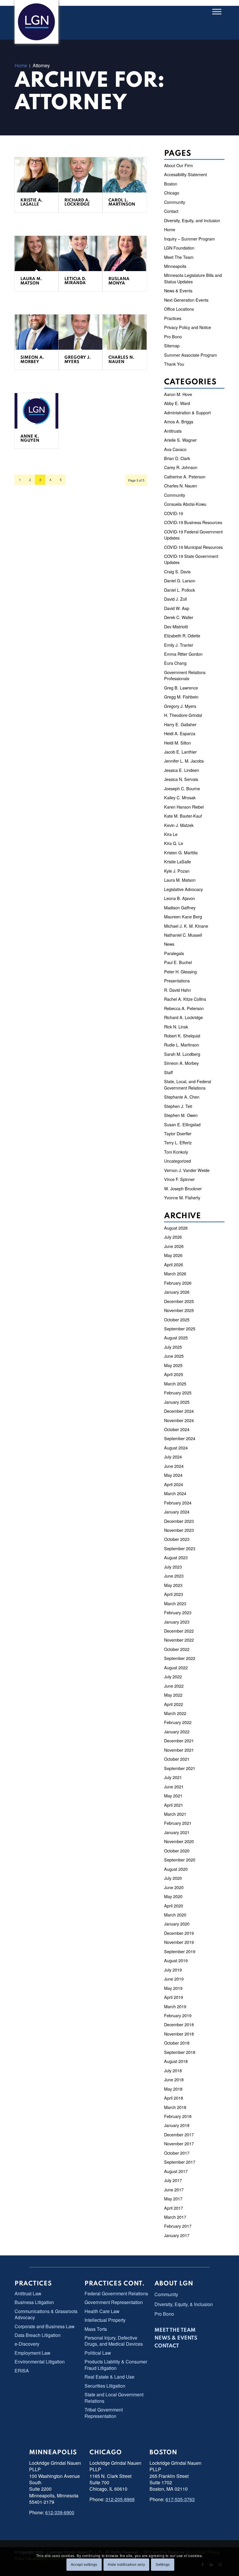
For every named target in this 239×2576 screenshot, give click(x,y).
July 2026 (173, 1237)
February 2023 (178, 1612)
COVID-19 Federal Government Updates (193, 535)
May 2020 (173, 1896)
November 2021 (179, 1750)
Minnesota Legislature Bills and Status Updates (193, 278)
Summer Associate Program (190, 355)
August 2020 (176, 1869)
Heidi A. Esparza (180, 733)
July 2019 (173, 1970)
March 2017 (175, 2217)
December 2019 (179, 1933)
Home (170, 229)
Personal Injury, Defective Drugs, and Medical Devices (114, 2341)
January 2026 (177, 1292)
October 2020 (177, 1851)
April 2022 (174, 1704)
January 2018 (177, 2125)
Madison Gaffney (180, 907)
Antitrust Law (28, 2293)
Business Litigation (34, 2302)
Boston (171, 184)
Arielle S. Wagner (180, 440)
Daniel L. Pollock (180, 590)
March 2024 (175, 1493)
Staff (168, 1072)
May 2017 (173, 2198)
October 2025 (177, 1319)
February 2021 (178, 1823)
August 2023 (176, 1557)
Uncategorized (178, 1161)
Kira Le (171, 834)
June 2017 (174, 2189)
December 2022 (179, 1631)
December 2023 (179, 1521)
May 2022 (173, 1695)
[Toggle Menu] (217, 12)
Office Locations (179, 309)
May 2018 (173, 2089)
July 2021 (173, 1777)
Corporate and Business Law (45, 2326)
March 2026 (175, 1273)
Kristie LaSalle (178, 861)
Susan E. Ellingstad (182, 1124)
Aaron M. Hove (178, 394)
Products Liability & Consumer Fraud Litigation (116, 2365)
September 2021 (180, 1768)
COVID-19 (174, 513)
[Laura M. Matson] (36, 254)
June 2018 (174, 2079)
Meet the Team (175, 2330)
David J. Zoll (175, 599)
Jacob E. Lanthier (180, 752)
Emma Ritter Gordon (183, 654)
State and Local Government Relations (114, 2398)
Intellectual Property (105, 2320)
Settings (163, 2565)
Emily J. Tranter (179, 645)
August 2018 (176, 2061)
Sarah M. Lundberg (182, 1054)
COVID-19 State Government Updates (191, 559)
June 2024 (174, 1466)
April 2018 (174, 2098)
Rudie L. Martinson (182, 1045)
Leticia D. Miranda (75, 281)
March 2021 (175, 1814)
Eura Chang (175, 663)
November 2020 (179, 1841)
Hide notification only (126, 2565)
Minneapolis (175, 266)
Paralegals (174, 953)
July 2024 (173, 1457)
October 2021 (177, 1759)
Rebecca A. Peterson (184, 1008)
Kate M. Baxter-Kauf (183, 816)
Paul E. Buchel (178, 962)
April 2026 (174, 1264)
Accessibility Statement (186, 174)
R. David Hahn (178, 990)
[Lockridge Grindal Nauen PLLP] (36, 22)
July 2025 (173, 1347)
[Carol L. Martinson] (124, 175)
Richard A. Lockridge (77, 202)
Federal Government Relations (116, 2293)
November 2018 (179, 2034)
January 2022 (177, 1731)
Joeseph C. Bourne (182, 788)
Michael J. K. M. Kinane (186, 926)
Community (175, 202)
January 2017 (177, 2235)
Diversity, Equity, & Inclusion (184, 2304)
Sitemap (172, 345)
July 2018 (173, 2070)
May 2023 (173, 1585)
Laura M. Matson (31, 281)
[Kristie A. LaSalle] (36, 175)
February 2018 (178, 2116)
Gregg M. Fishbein (181, 697)
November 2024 (179, 1420)
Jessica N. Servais (181, 779)
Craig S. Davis (177, 571)
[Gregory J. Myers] (80, 332)
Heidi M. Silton (178, 743)
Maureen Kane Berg (183, 916)
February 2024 (178, 1503)
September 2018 (180, 2052)
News (169, 944)
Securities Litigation (105, 2386)
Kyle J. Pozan (177, 871)
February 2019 (178, 2015)
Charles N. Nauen (121, 360)
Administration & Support (187, 412)
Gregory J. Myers (78, 360)
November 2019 (179, 1942)
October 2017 (177, 2153)
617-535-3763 (180, 2499)
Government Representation (114, 2302)
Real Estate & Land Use (109, 2377)
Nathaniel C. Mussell (183, 935)
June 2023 (174, 1576)
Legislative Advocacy (183, 889)
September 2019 (180, 1951)
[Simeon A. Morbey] (36, 332)
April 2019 (174, 1997)
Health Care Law (102, 2311)
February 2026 (178, 1283)
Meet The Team (179, 257)
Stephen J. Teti (178, 1106)
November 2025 (179, 1310)
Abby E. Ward (177, 403)
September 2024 (180, 1438)
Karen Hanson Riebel (184, 807)
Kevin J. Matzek (179, 825)
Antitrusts (173, 431)
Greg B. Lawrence (181, 688)
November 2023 (179, 1530)
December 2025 (179, 1301)
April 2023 (174, 1594)
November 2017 (179, 2143)
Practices (173, 318)
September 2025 (180, 1328)
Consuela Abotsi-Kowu (185, 504)
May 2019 (173, 1988)
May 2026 (173, 1255)
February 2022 (178, 1722)
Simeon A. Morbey (32, 360)
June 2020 (174, 1887)
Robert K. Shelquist (182, 1036)
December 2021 (179, 1740)
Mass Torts (96, 2329)
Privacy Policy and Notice (188, 327)
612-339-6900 (60, 2512)
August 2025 (176, 1337)
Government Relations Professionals (185, 675)
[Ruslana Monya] (124, 254)
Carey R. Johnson (181, 467)
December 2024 (179, 1411)
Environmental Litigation (40, 2362)
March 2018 (175, 2107)
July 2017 (173, 2180)
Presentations (177, 981)
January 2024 (177, 1512)
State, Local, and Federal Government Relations (188, 1084)
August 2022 (176, 1667)
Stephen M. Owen (181, 1115)
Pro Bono (173, 336)
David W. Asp (177, 608)
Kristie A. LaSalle (31, 202)
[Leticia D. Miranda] (80, 253)
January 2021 (177, 1832)
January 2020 (177, 1924)
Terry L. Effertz (178, 1142)
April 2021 (174, 1805)
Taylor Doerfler (178, 1133)
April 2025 (174, 1374)
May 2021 (173, 1796)
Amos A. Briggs (179, 421)
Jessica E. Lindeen (182, 770)
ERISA (22, 2371)
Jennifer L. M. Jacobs (184, 761)
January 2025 (177, 1402)
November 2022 (179, 1640)
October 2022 (177, 1649)
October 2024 (177, 1429)
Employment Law (32, 2353)
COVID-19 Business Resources (193, 522)
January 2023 (177, 1622)
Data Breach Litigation (38, 2335)
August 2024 (176, 1448)
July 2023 (173, 1567)
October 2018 (177, 2043)
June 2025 (174, 1356)
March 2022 (175, 1713)
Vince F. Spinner (179, 1179)
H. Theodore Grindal (183, 715)
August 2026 (176, 1228)
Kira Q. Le (174, 843)
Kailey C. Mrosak (180, 797)
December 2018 (179, 2024)
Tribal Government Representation (104, 2413)
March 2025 (175, 1384)
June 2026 (174, 1246)
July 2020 (173, 1878)
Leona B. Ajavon (180, 898)
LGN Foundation (179, 248)
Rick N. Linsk (176, 1027)
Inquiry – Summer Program (189, 239)
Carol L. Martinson (122, 202)
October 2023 (177, 1539)
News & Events (178, 290)
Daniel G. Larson (180, 580)
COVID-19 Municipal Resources (193, 547)
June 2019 (174, 1979)
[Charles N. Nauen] (124, 332)
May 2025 (173, 1365)
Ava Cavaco (175, 449)
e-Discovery (27, 2344)
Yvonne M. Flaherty (182, 1197)
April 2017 (174, 2208)
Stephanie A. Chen (182, 1097)
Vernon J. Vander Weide (187, 1170)
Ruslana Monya (119, 281)
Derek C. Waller (179, 617)
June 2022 (174, 1686)
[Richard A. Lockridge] (80, 175)
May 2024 (173, 1475)
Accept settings (84, 2565)
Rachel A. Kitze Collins (185, 999)
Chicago (172, 193)
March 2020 (175, 1915)
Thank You (174, 364)
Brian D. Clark (177, 458)
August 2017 (176, 2171)
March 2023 (175, 1603)
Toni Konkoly (176, 1152)
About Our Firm (179, 165)
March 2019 (175, 2006)
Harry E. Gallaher (180, 724)
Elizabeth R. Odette (182, 635)
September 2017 (180, 2162)
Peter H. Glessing (180, 971)
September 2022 (180, 1658)
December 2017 (179, 2134)
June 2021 (174, 1786)
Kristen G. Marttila (181, 852)
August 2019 (176, 1960)
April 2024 (174, 1484)
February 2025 (178, 1393)
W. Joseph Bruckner (183, 1188)
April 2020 (174, 1906)
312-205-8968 (120, 2499)
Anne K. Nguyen (30, 439)
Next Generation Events (186, 300)
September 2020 (180, 1860)
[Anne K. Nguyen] (36, 411)
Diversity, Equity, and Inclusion (192, 220)
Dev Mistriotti (176, 626)
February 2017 (178, 2226)
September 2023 (180, 1548)
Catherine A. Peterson (185, 477)
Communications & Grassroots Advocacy (46, 2314)
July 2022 (173, 1676)
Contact (171, 211)
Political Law (98, 2353)
